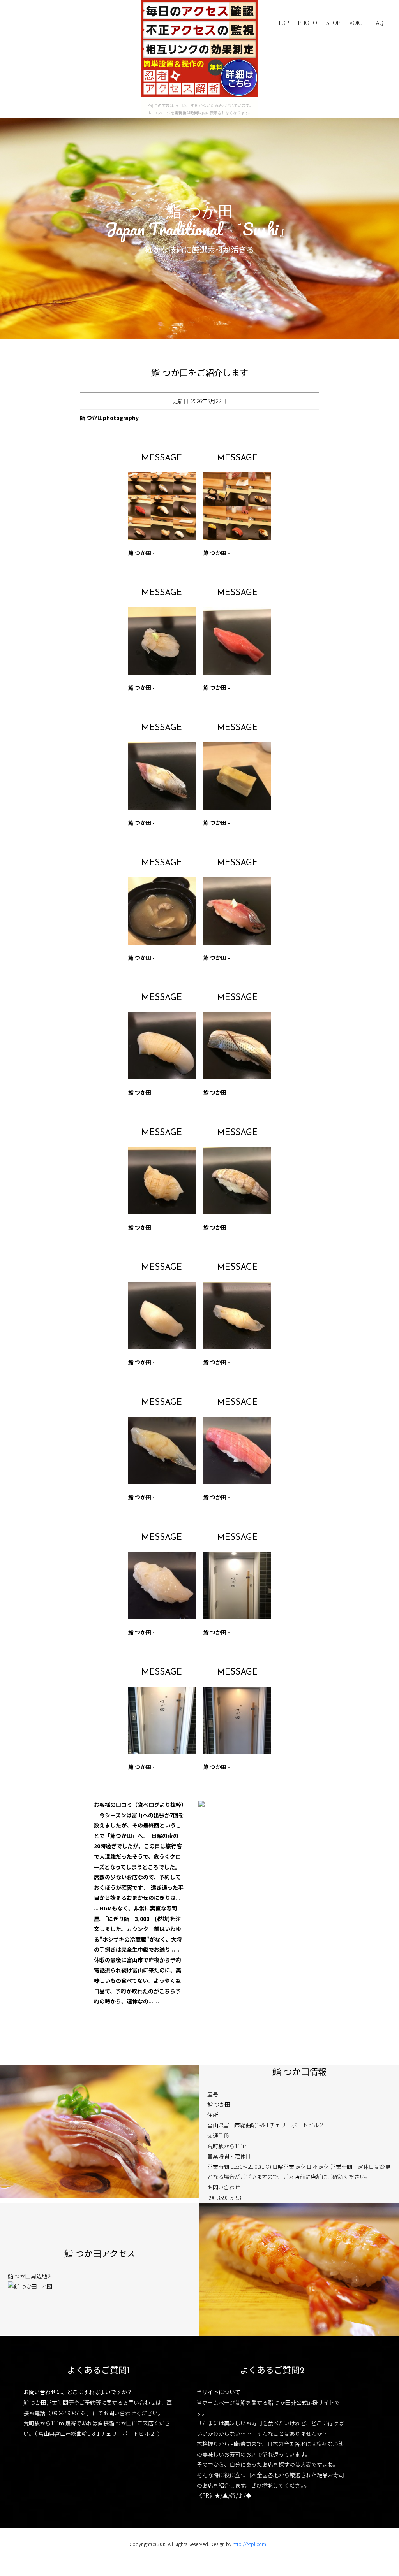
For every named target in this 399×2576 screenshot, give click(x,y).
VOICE (357, 23)
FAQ (379, 23)
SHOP (333, 23)
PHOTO (308, 23)
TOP (283, 23)
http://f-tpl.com (249, 2544)
